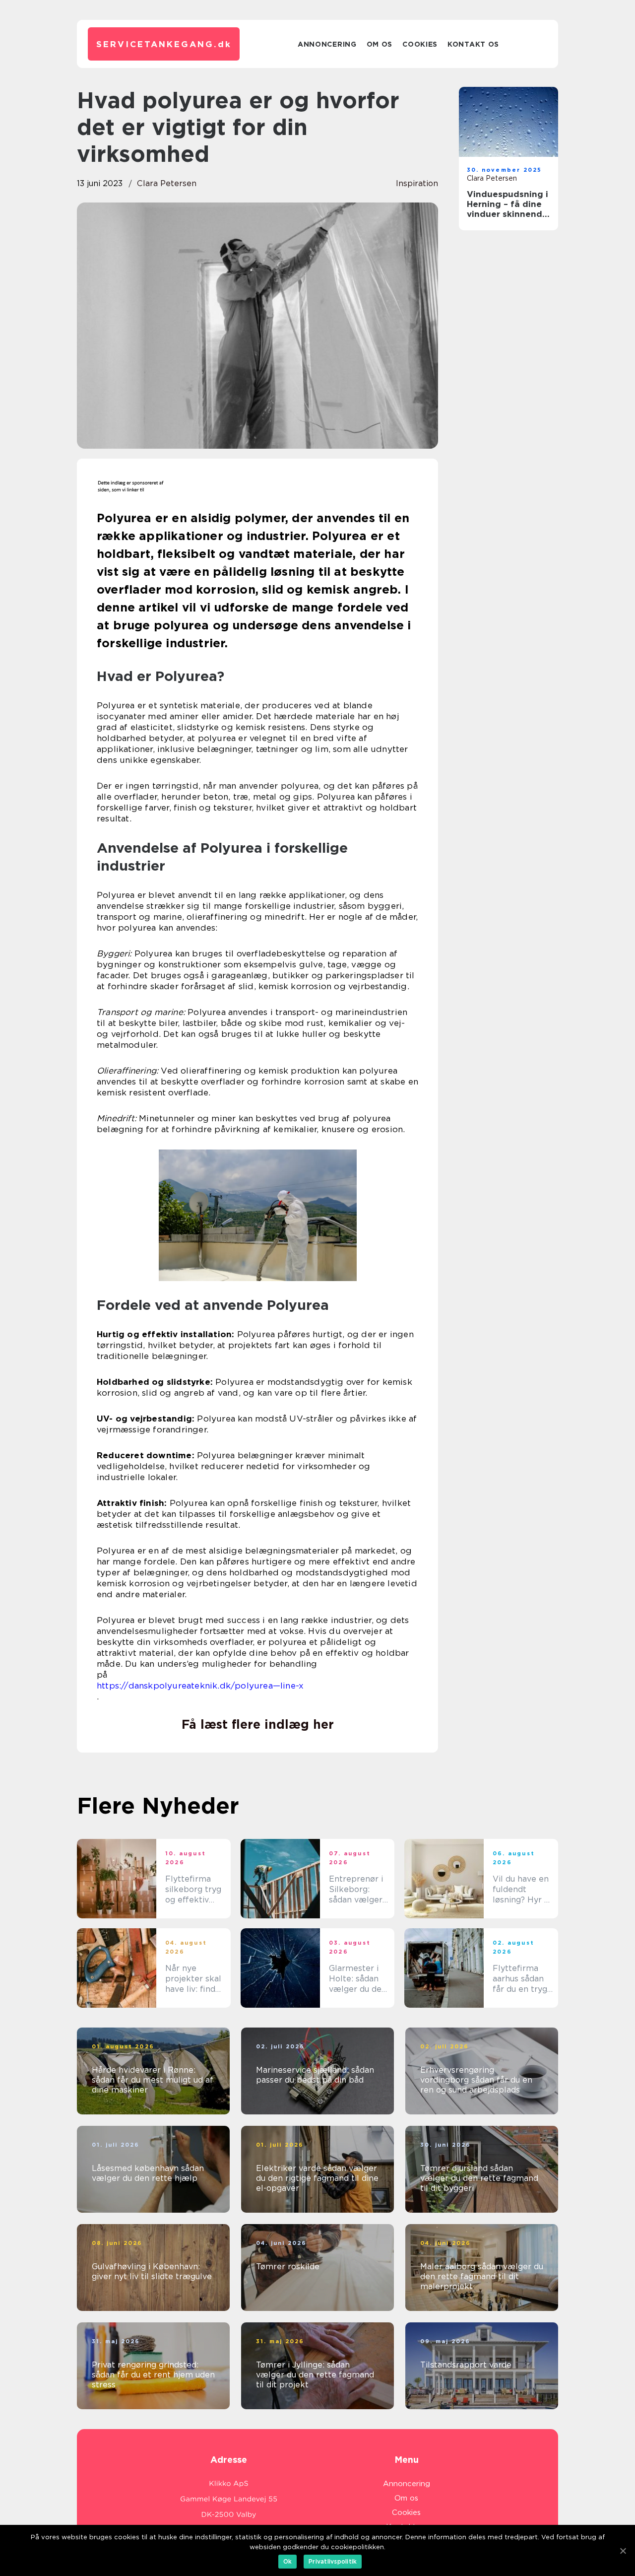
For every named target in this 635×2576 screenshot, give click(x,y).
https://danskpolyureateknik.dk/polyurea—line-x (200, 1686)
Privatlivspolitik (333, 2561)
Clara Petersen (167, 183)
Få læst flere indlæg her (258, 1724)
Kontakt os (473, 44)
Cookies (420, 44)
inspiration (417, 183)
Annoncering (327, 44)
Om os (380, 44)
